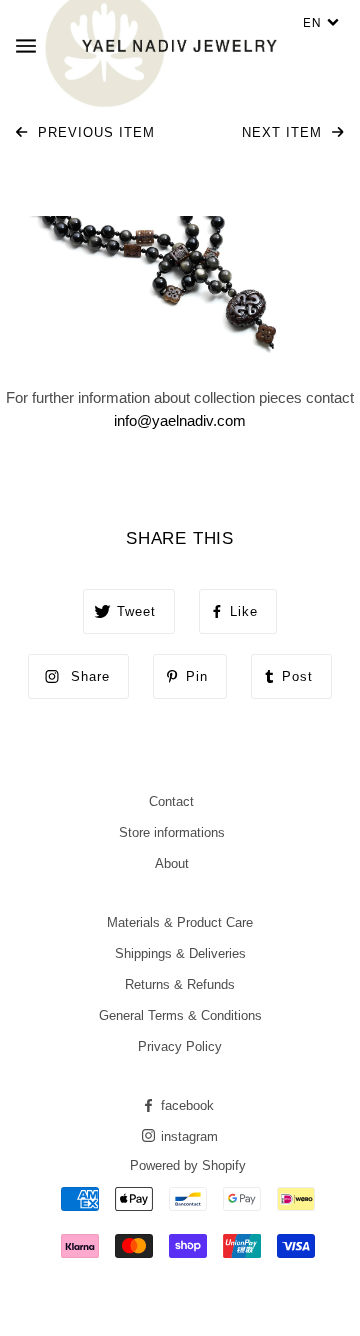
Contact (171, 801)
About (172, 863)
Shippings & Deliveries (180, 953)
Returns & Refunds (180, 984)
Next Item (284, 132)
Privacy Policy (180, 1046)
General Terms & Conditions (180, 1015)
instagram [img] (187, 1136)
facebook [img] (185, 1105)
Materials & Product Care (180, 922)
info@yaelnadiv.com (180, 420)
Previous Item (94, 132)
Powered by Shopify (188, 1165)
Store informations (172, 832)
